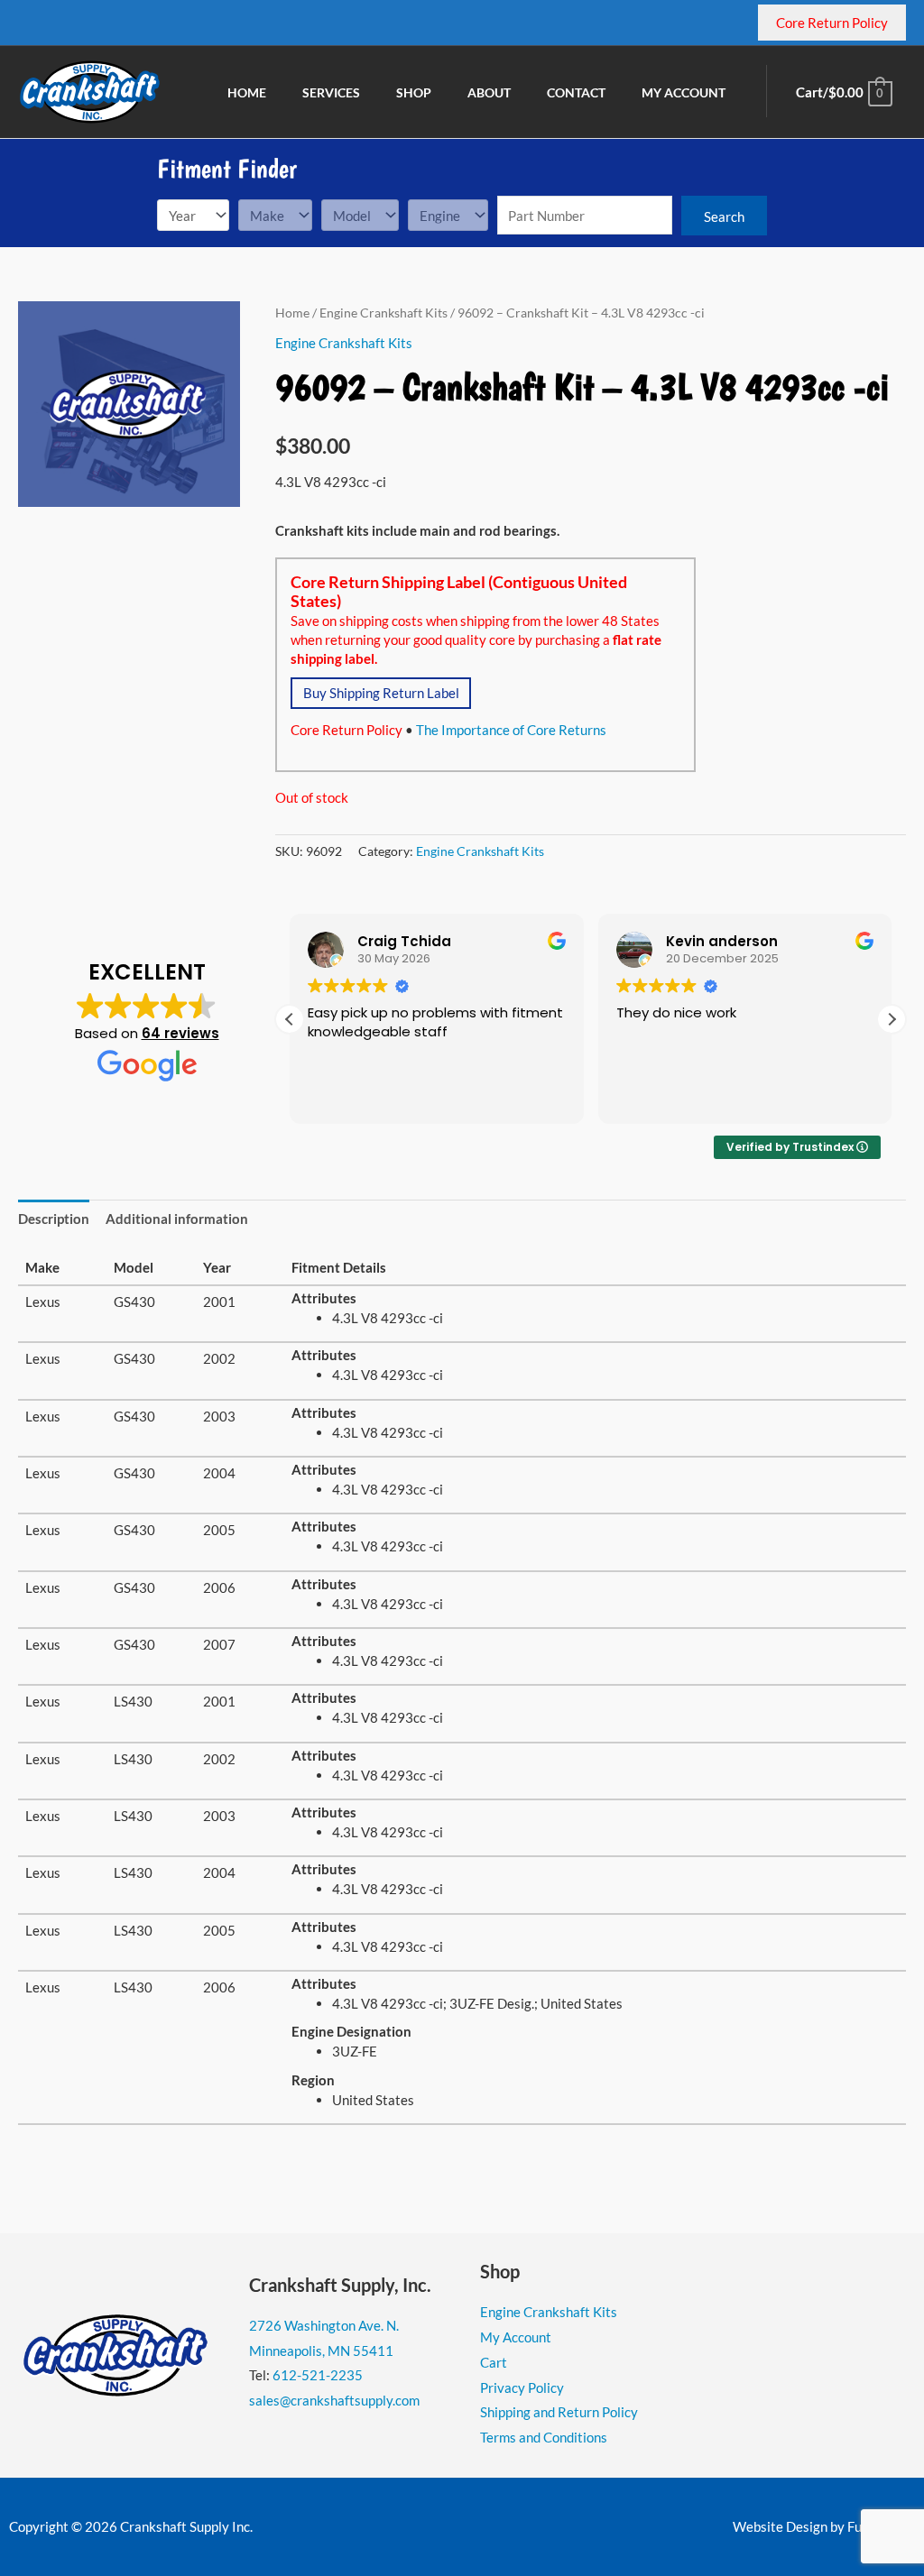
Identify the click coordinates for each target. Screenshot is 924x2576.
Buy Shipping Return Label (381, 693)
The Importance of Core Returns (511, 730)
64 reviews (180, 1033)
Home (292, 313)
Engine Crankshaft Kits (383, 313)
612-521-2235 (318, 2375)
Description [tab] (54, 1219)
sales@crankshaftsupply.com (334, 2400)
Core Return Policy (346, 730)
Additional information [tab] (177, 1219)
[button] (892, 1019)
